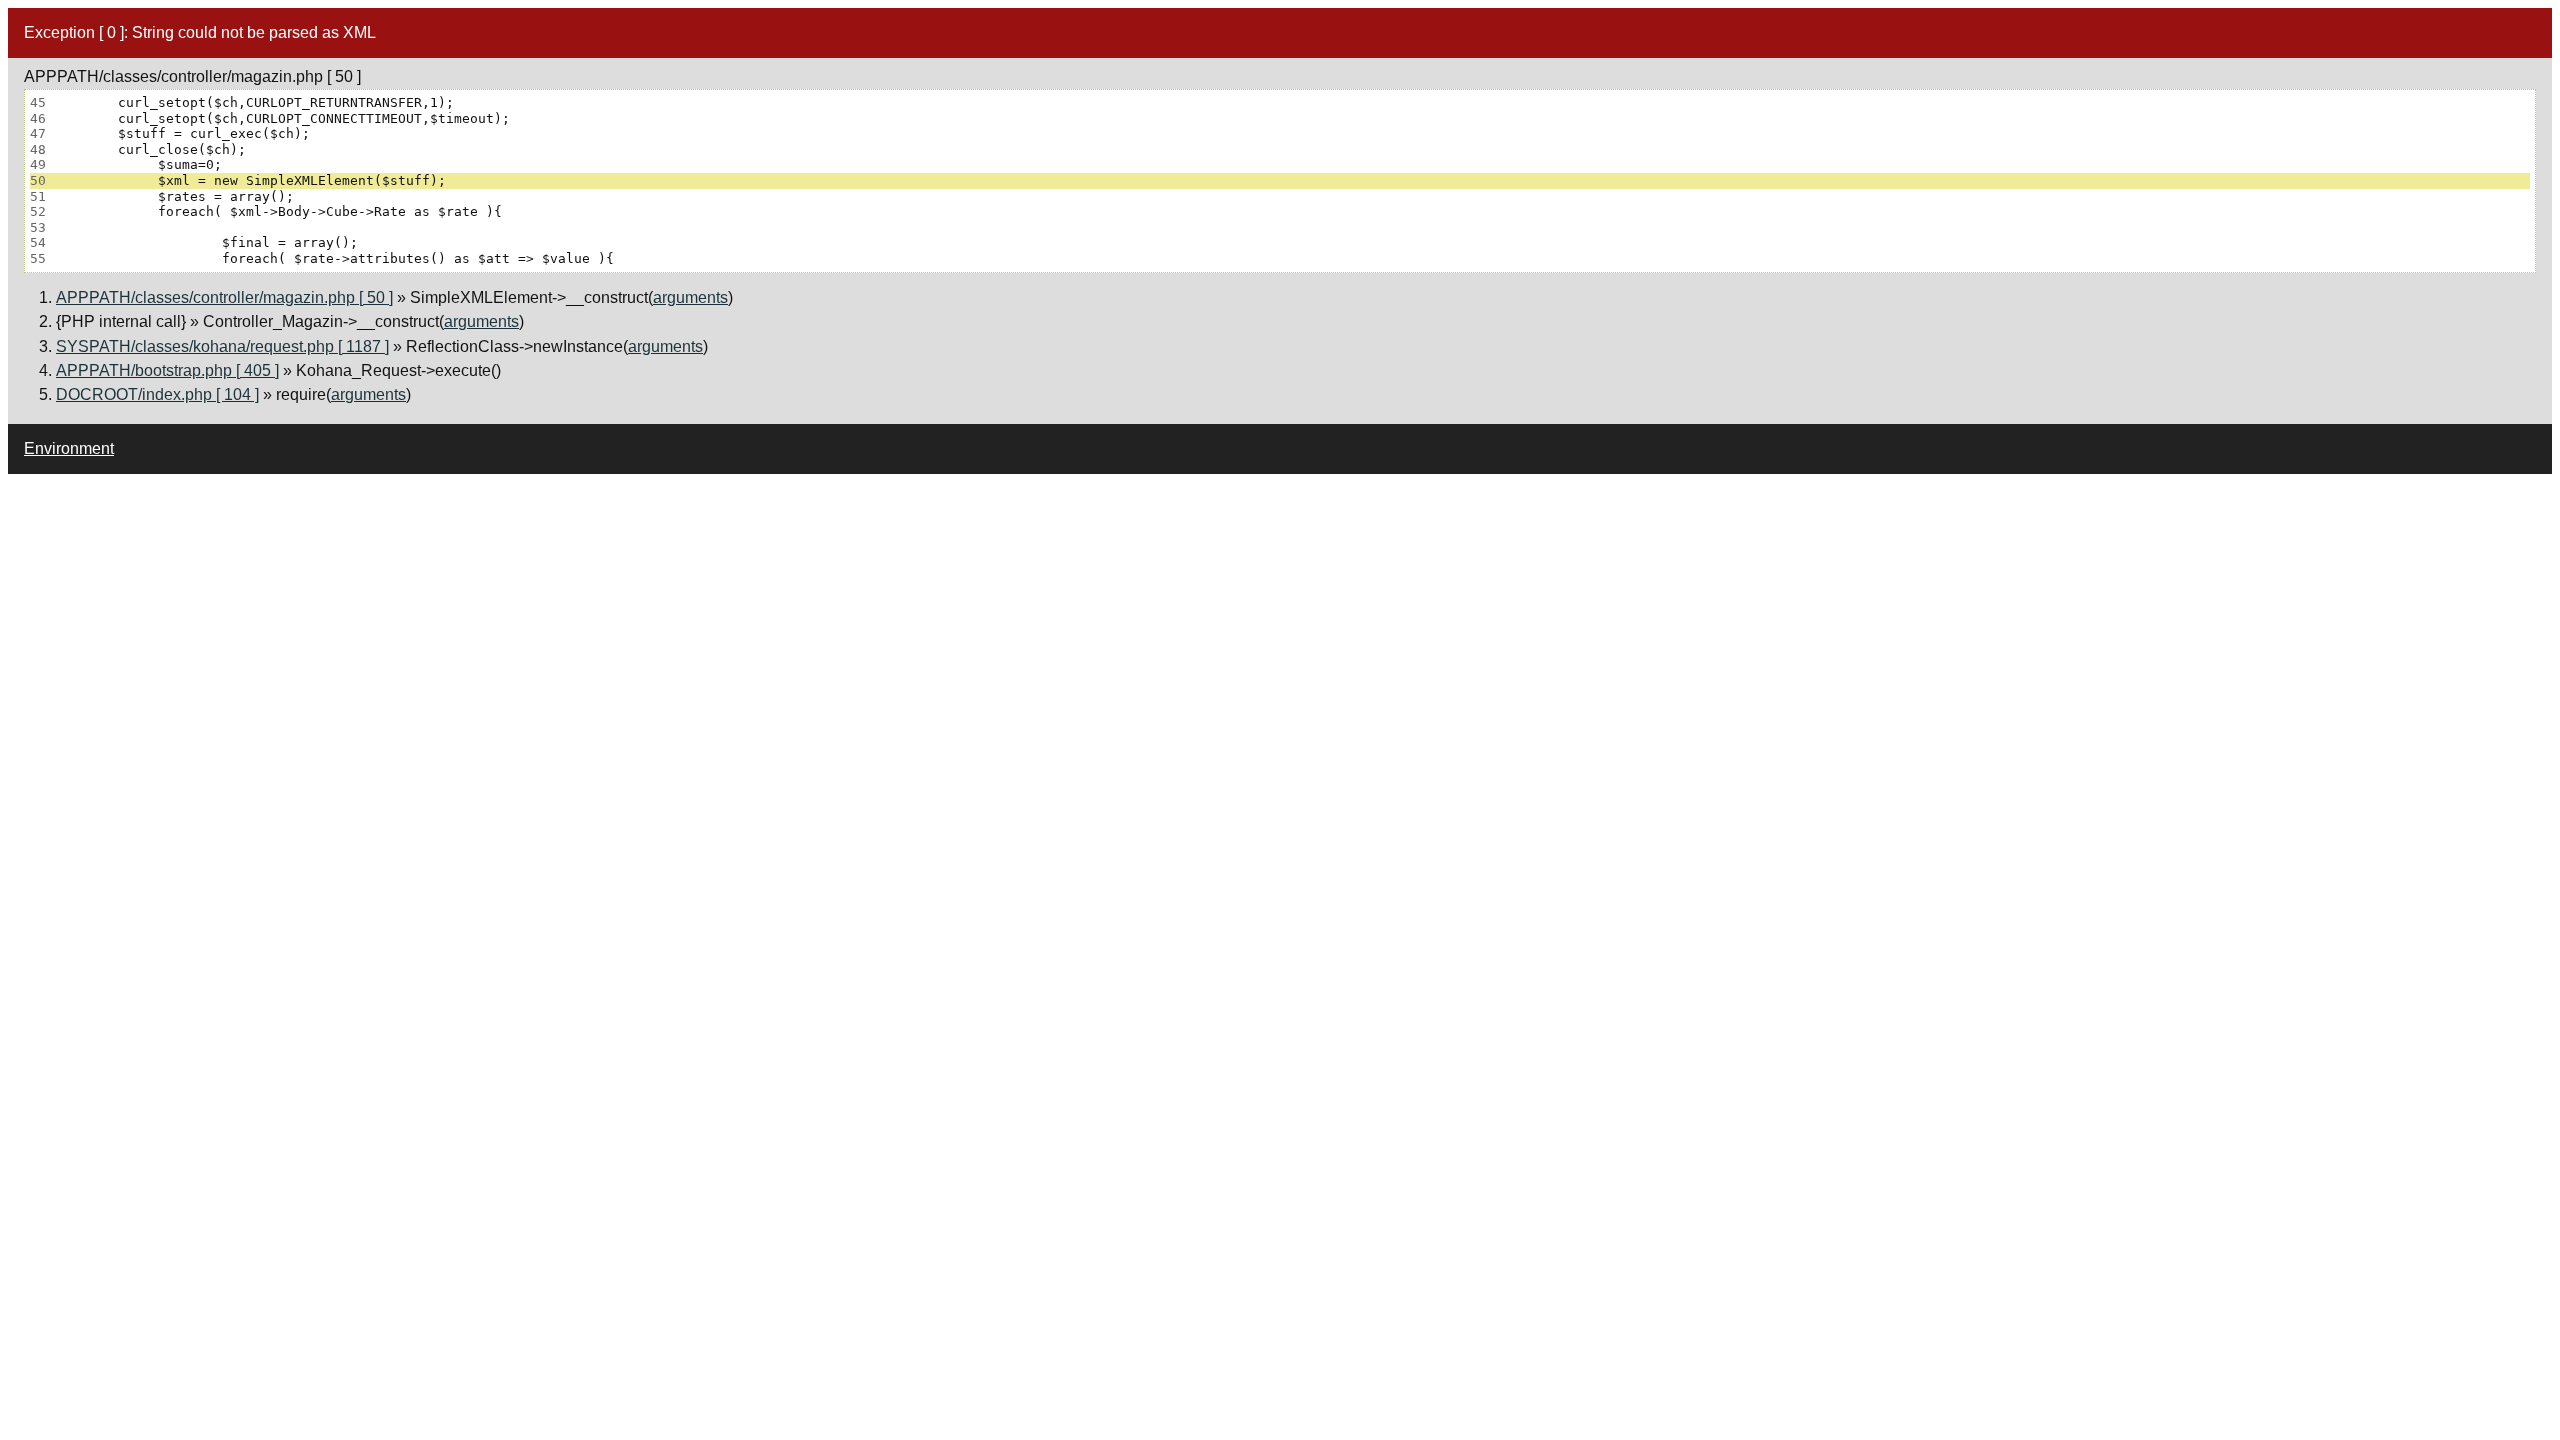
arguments (690, 297)
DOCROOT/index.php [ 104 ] (157, 394)
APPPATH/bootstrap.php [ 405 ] (167, 370)
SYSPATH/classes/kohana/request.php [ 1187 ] (222, 346)
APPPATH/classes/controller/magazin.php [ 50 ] (224, 297)
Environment (69, 448)
